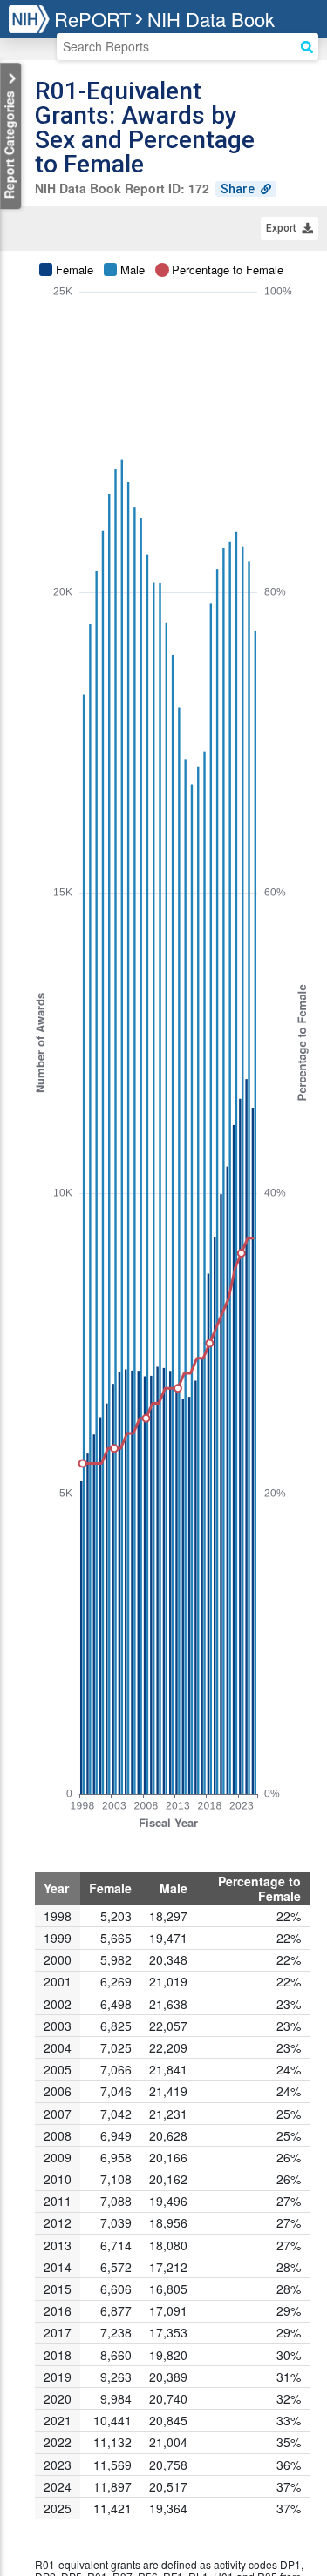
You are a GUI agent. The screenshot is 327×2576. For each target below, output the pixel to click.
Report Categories (9, 143)
